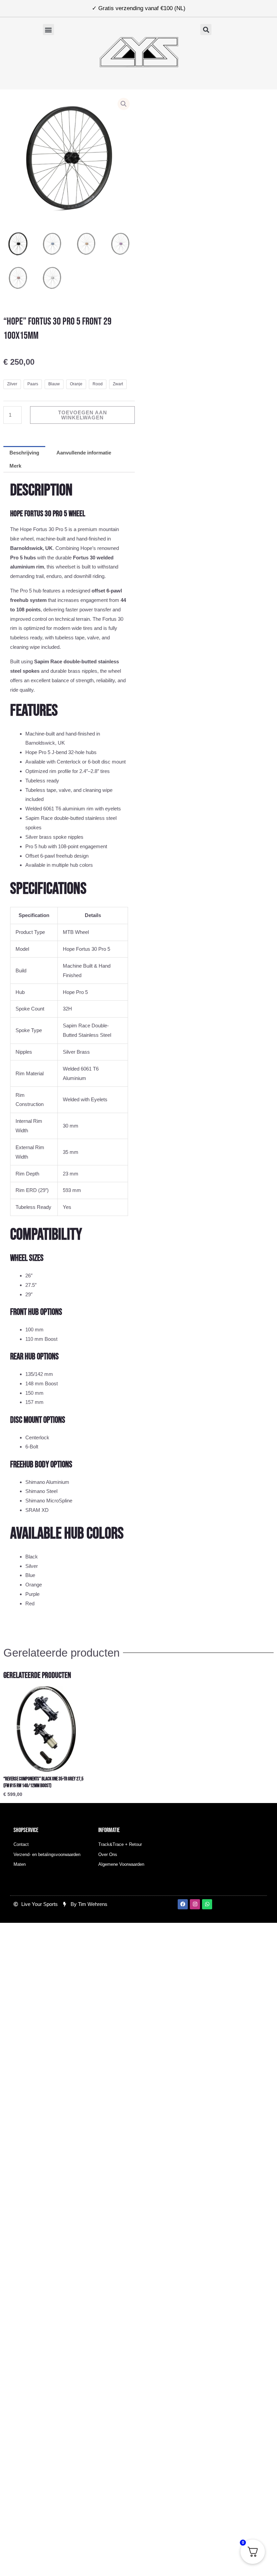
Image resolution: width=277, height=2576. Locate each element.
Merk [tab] (15, 466)
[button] (48, 30)
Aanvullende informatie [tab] (84, 453)
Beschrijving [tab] (24, 453)
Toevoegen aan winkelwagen (83, 415)
